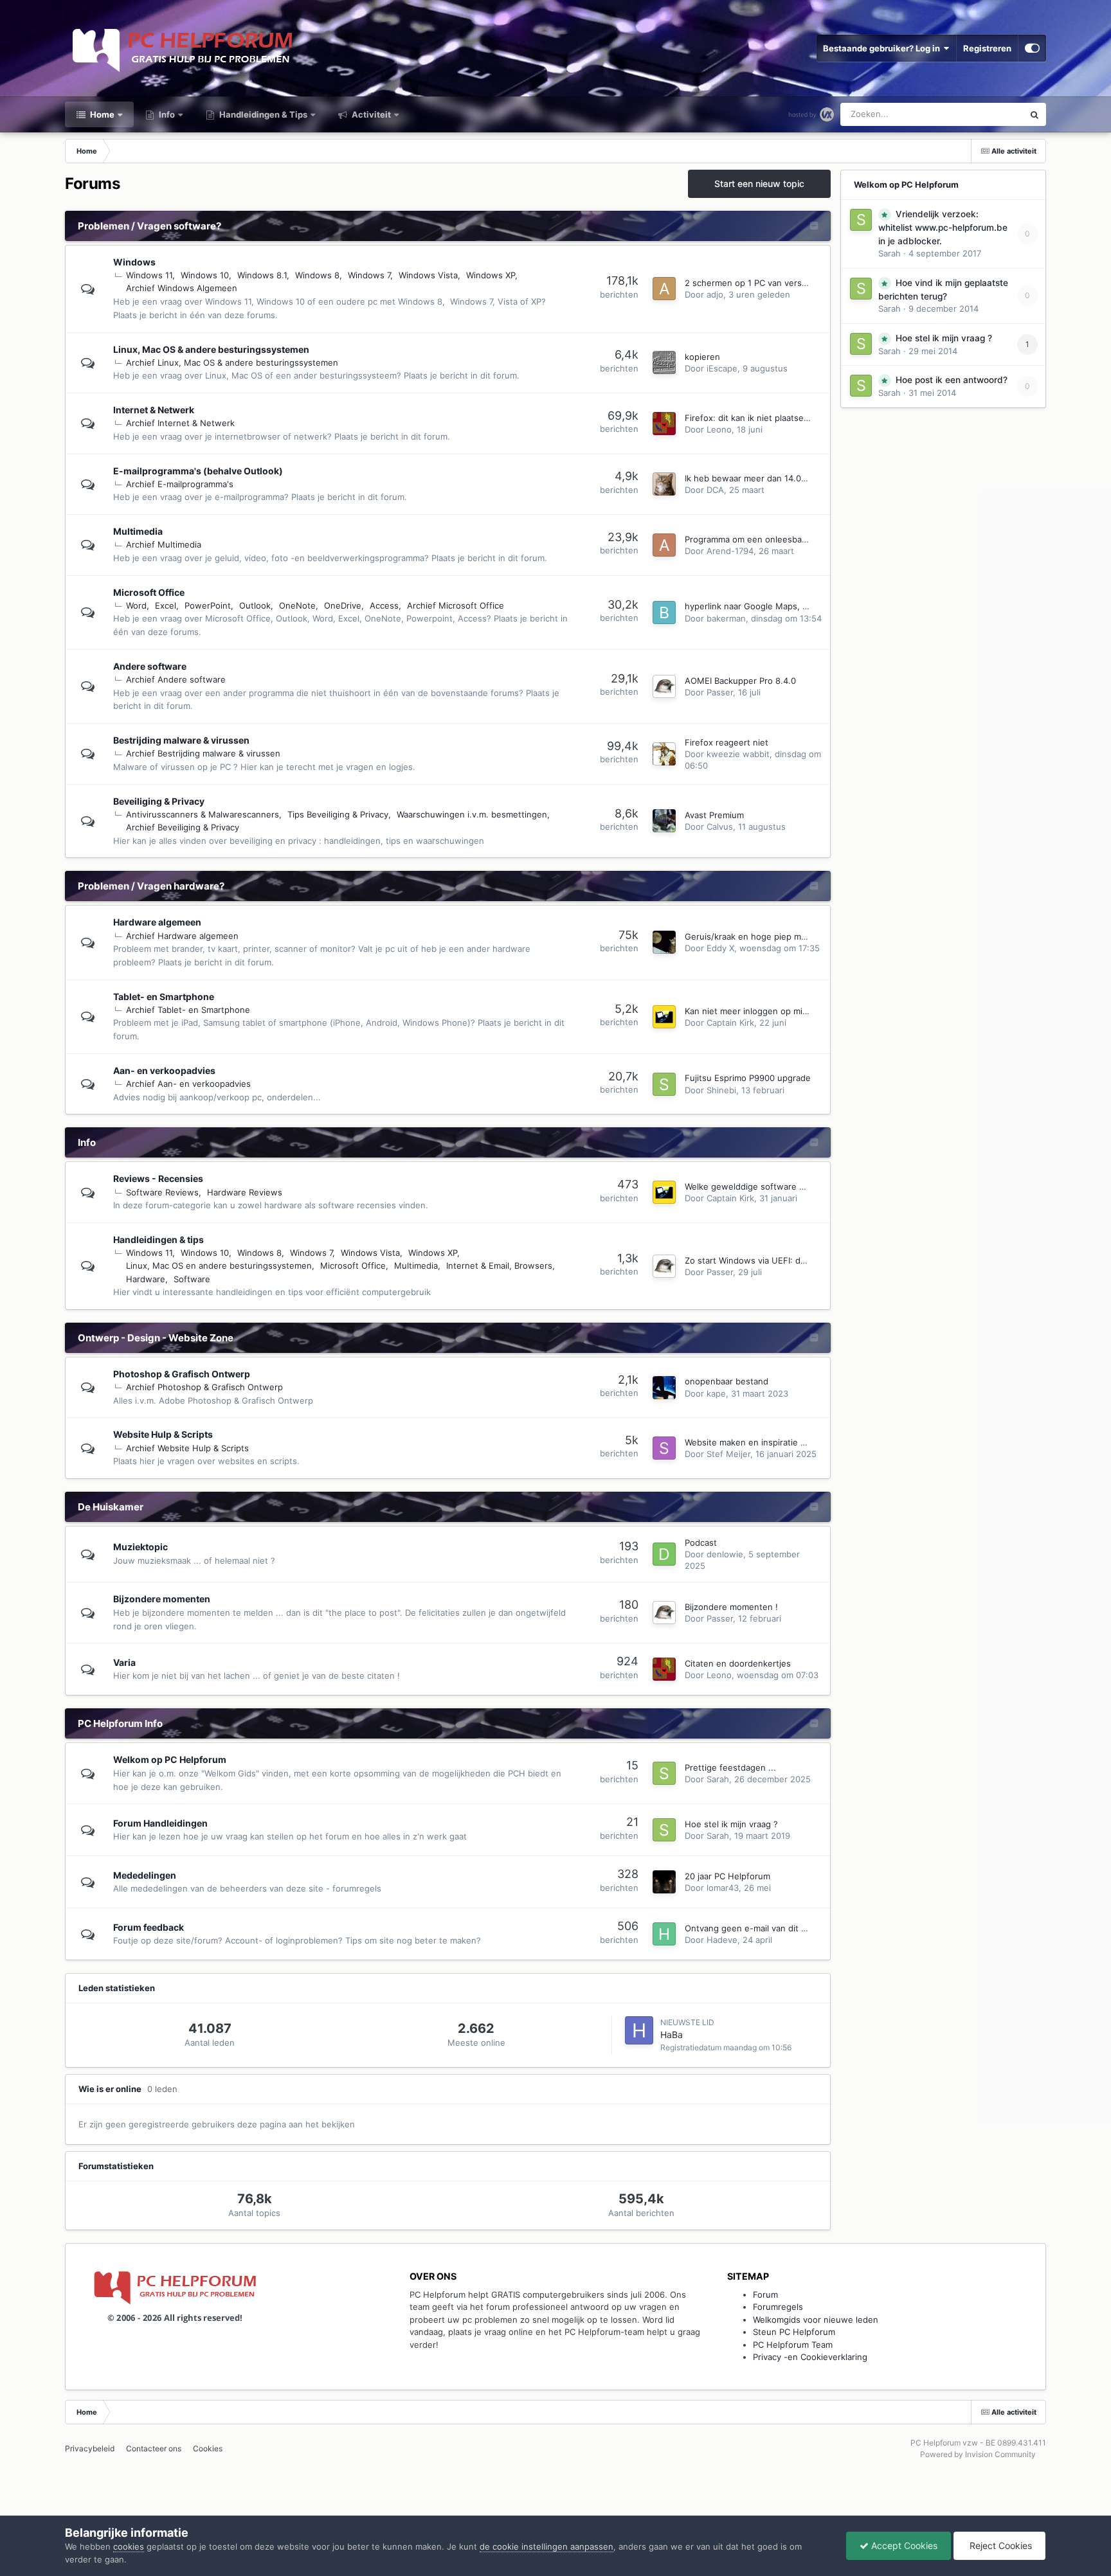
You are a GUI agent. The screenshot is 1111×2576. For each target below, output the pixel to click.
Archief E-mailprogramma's (180, 484)
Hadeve (722, 1940)
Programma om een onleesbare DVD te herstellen (784, 539)
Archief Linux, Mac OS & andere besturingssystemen (232, 362)
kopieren (702, 357)
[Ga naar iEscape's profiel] (664, 362)
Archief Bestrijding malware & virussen (203, 753)
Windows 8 (317, 275)
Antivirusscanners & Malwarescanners (203, 814)
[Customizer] (1032, 48)
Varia (124, 1662)
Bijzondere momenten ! (731, 1607)
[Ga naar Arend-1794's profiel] (664, 545)
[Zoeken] (1034, 114)
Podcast (701, 1543)
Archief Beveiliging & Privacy (183, 827)
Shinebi (721, 1090)
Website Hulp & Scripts (163, 1434)
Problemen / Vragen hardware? (151, 886)
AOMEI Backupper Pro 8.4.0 (740, 681)
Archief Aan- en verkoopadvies (188, 1084)
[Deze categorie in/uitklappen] (814, 227)
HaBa (672, 2035)
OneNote (297, 605)
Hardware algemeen (157, 922)
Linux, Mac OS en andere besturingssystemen (219, 1266)
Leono (719, 429)
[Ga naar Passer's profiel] (664, 686)
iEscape (722, 368)
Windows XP (491, 275)
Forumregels (778, 2307)
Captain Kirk (730, 1023)
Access (384, 605)
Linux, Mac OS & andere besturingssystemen (211, 349)
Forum (765, 2294)
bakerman (726, 618)
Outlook (255, 605)
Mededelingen (145, 1875)
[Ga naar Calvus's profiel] (664, 821)
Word (136, 605)
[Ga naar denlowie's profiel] (664, 1554)
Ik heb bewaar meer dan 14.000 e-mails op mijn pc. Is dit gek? (809, 478)
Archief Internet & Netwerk (180, 423)
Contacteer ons (154, 2448)
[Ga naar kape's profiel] (664, 1388)
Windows (134, 262)
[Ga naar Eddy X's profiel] (664, 942)
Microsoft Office (149, 592)
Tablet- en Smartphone (164, 997)
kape (716, 1393)
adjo (715, 294)
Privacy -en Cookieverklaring (810, 2357)
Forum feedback (149, 1927)
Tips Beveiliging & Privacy (338, 814)
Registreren (987, 48)
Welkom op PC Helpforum (170, 1759)
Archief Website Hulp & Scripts (187, 1448)
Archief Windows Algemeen (182, 288)
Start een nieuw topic (759, 183)
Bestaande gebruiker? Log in (883, 48)
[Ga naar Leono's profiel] (664, 424)
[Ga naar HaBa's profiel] (639, 2030)
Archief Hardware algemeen (182, 936)
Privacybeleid (90, 2448)
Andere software (150, 666)
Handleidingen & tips (158, 1239)
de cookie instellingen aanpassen (546, 2546)
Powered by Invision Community (978, 2454)
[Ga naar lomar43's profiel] (664, 1882)
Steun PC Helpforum (794, 2332)
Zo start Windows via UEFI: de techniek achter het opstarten (807, 1260)
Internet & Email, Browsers (499, 1266)
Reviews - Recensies (158, 1178)
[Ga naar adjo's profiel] (664, 289)
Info (166, 114)
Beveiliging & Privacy (159, 801)
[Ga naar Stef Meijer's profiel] (664, 1448)
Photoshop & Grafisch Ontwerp (182, 1374)
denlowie (725, 1554)
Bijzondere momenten (162, 1599)
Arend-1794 (730, 551)
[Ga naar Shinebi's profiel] (664, 1084)
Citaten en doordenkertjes (738, 1663)
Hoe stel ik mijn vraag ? (731, 1824)
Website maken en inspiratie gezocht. (760, 1442)
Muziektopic (140, 1547)
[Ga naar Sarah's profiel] (664, 1773)
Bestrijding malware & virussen (181, 740)
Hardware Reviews (245, 1192)
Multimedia (138, 531)
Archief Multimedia (164, 544)
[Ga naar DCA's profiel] (664, 484)
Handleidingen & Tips (262, 114)
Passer (720, 692)
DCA (715, 490)
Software (192, 1279)
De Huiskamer (111, 1507)
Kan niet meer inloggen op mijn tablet (760, 1011)
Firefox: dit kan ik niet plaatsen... (751, 418)
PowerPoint (208, 605)
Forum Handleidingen (160, 1823)
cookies (129, 2546)
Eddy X (720, 948)
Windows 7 (369, 275)
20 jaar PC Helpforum (727, 1876)
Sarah (718, 1779)
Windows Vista (428, 275)
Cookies (208, 2448)
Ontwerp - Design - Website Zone (156, 1338)
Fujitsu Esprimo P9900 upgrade (748, 1078)
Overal (993, 114)
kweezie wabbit (738, 754)
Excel (166, 605)
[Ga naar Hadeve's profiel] (664, 1934)
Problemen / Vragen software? (149, 226)
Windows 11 (149, 275)
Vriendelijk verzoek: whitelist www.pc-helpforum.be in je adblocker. (943, 228)
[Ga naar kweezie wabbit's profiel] (664, 754)
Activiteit (370, 114)
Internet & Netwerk (154, 410)
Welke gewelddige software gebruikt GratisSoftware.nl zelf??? (810, 1186)
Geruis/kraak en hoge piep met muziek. (764, 936)
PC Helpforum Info (120, 1723)
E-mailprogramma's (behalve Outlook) (198, 471)
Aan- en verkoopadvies (164, 1070)
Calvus (720, 827)
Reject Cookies (999, 2545)
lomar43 (723, 1888)
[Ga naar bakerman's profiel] (664, 613)
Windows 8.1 (262, 275)
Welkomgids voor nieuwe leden (816, 2320)
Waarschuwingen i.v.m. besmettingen (472, 814)
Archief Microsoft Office (456, 605)
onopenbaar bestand (727, 1381)
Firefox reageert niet (727, 742)
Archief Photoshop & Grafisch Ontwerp (204, 1387)
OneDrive (343, 605)
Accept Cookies (903, 2545)
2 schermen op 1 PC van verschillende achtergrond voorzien (806, 283)
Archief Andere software (176, 679)
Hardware (146, 1279)
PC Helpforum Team (793, 2345)
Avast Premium (714, 815)
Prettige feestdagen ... (730, 1767)
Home (101, 114)
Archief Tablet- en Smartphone (188, 1010)
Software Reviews (162, 1192)
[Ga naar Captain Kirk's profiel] (664, 1017)
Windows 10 (205, 275)
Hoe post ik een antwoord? (952, 380)
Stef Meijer (728, 1454)
